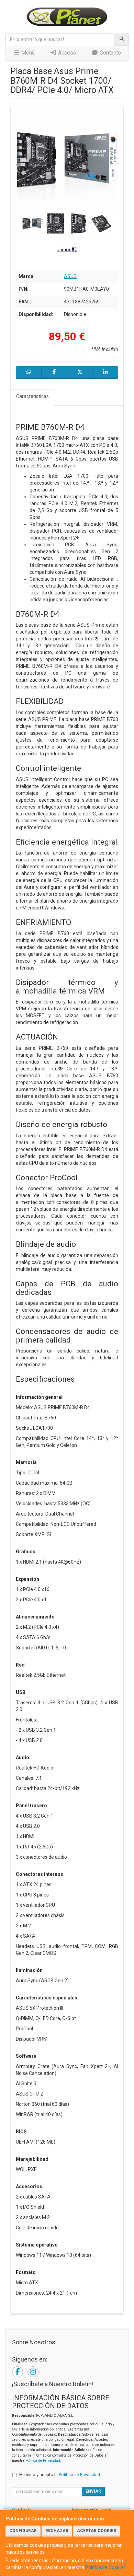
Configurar (23, 2531)
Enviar (93, 2491)
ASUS (70, 276)
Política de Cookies (105, 2567)
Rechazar (57, 2531)
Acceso (66, 53)
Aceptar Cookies (97, 2531)
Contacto (110, 53)
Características (32, 396)
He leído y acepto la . (60, 2475)
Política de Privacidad (43, 2461)
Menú (27, 53)
